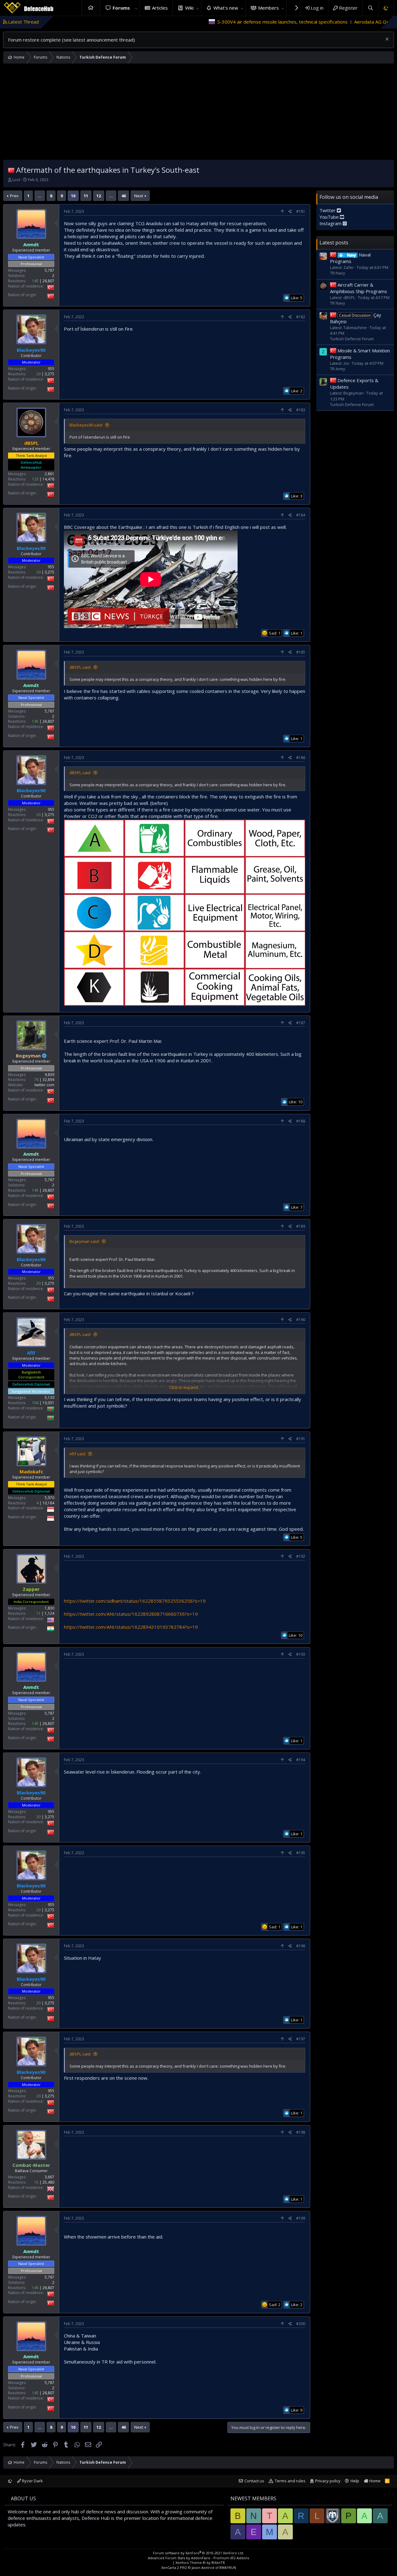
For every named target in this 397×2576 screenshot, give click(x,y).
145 (35, 281)
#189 (301, 1226)
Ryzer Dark (32, 2481)
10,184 (48, 1503)
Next (139, 196)
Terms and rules (290, 2481)
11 (86, 196)
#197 (301, 2039)
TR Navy (338, 273)
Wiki (189, 8)
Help (355, 2481)
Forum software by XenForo (198, 2553)
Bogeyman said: (85, 1241)
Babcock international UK (340, 22)
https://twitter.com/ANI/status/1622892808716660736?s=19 (131, 1614)
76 (36, 1080)
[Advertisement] (198, 113)
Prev (14, 196)
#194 (301, 1760)
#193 (301, 1654)
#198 (301, 2132)
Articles (160, 8)
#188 (301, 1121)
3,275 (49, 374)
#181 (301, 211)
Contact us (254, 2481)
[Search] (370, 8)
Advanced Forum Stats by (198, 2558)
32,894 (48, 1080)
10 (73, 196)
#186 (301, 758)
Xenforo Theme (200, 2563)
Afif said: (78, 1454)
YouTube (330, 217)
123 (35, 479)
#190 (301, 1320)
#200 (301, 2324)
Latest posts (334, 242)
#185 (301, 652)
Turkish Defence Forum (352, 339)
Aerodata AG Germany (283, 22)
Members (268, 8)
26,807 (48, 281)
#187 (301, 1023)
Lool (16, 180)
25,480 (48, 2182)
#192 (301, 1556)
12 (99, 196)
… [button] (40, 196)
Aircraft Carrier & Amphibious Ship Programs (359, 288)
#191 (301, 1439)
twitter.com (44, 1085)
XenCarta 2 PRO (174, 2567)
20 (38, 374)
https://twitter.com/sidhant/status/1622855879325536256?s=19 (135, 1601)
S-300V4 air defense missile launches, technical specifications (187, 22)
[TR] (11, 170)
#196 (301, 1946)
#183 (301, 410)
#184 (301, 515)
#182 (301, 317)
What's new (226, 8)
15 (36, 2182)
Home (91, 8)
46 (123, 196)
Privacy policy (328, 2481)
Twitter (328, 210)
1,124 (49, 1613)
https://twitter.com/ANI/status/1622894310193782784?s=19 (131, 1627)
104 (35, 1403)
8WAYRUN (228, 2567)
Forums (121, 8)
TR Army (338, 368)
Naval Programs (350, 258)
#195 (301, 1853)
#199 (301, 2218)
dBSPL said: (80, 667)
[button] (136, 8)
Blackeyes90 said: (86, 425)
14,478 (48, 479)
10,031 (48, 1403)
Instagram (331, 223)
